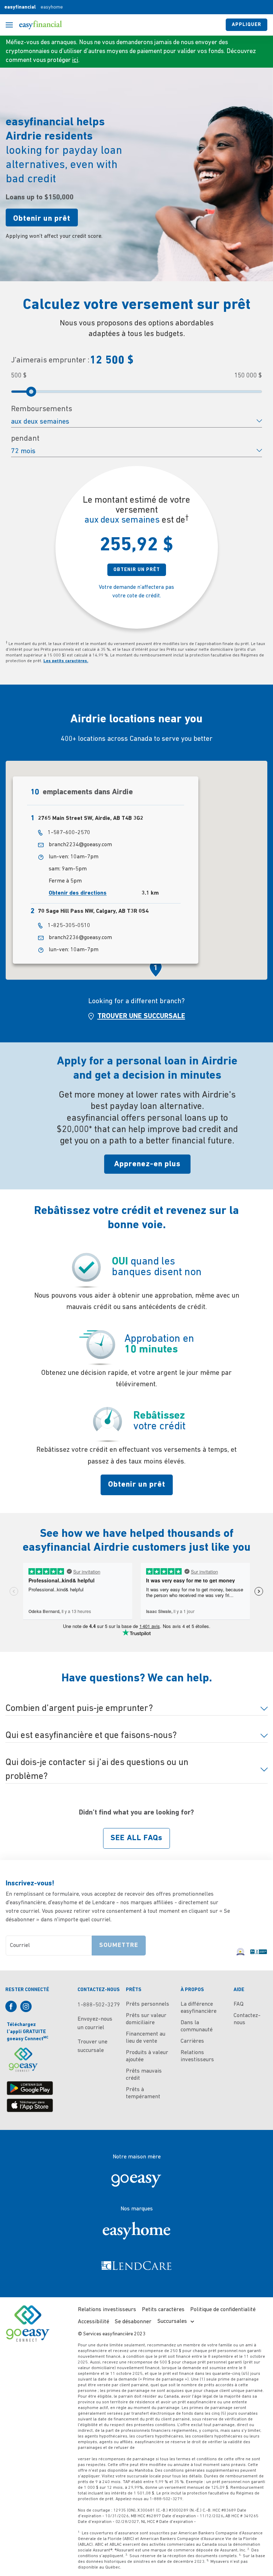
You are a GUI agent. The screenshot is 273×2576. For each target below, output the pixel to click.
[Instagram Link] (28, 2008)
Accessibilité (93, 2322)
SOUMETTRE (119, 1946)
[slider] (31, 392)
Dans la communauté (197, 2026)
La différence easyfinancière (199, 2008)
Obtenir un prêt (42, 219)
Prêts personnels (148, 2004)
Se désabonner (133, 2322)
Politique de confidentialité (223, 2310)
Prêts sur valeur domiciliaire (146, 2019)
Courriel (20, 1946)
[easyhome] (136, 2231)
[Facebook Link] (13, 2008)
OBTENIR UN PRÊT (137, 570)
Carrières (192, 2041)
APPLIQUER (247, 25)
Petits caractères (163, 2310)
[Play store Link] (30, 2088)
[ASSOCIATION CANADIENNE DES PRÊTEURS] (241, 1948)
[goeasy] (136, 2179)
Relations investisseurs (197, 2056)
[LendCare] (136, 2266)
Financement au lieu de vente (146, 2038)
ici (75, 61)
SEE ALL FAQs (136, 1838)
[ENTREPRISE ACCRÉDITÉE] (259, 1948)
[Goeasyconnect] (23, 2060)
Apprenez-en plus (147, 1164)
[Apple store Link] (30, 2105)
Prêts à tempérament (143, 2093)
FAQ (239, 2004)
